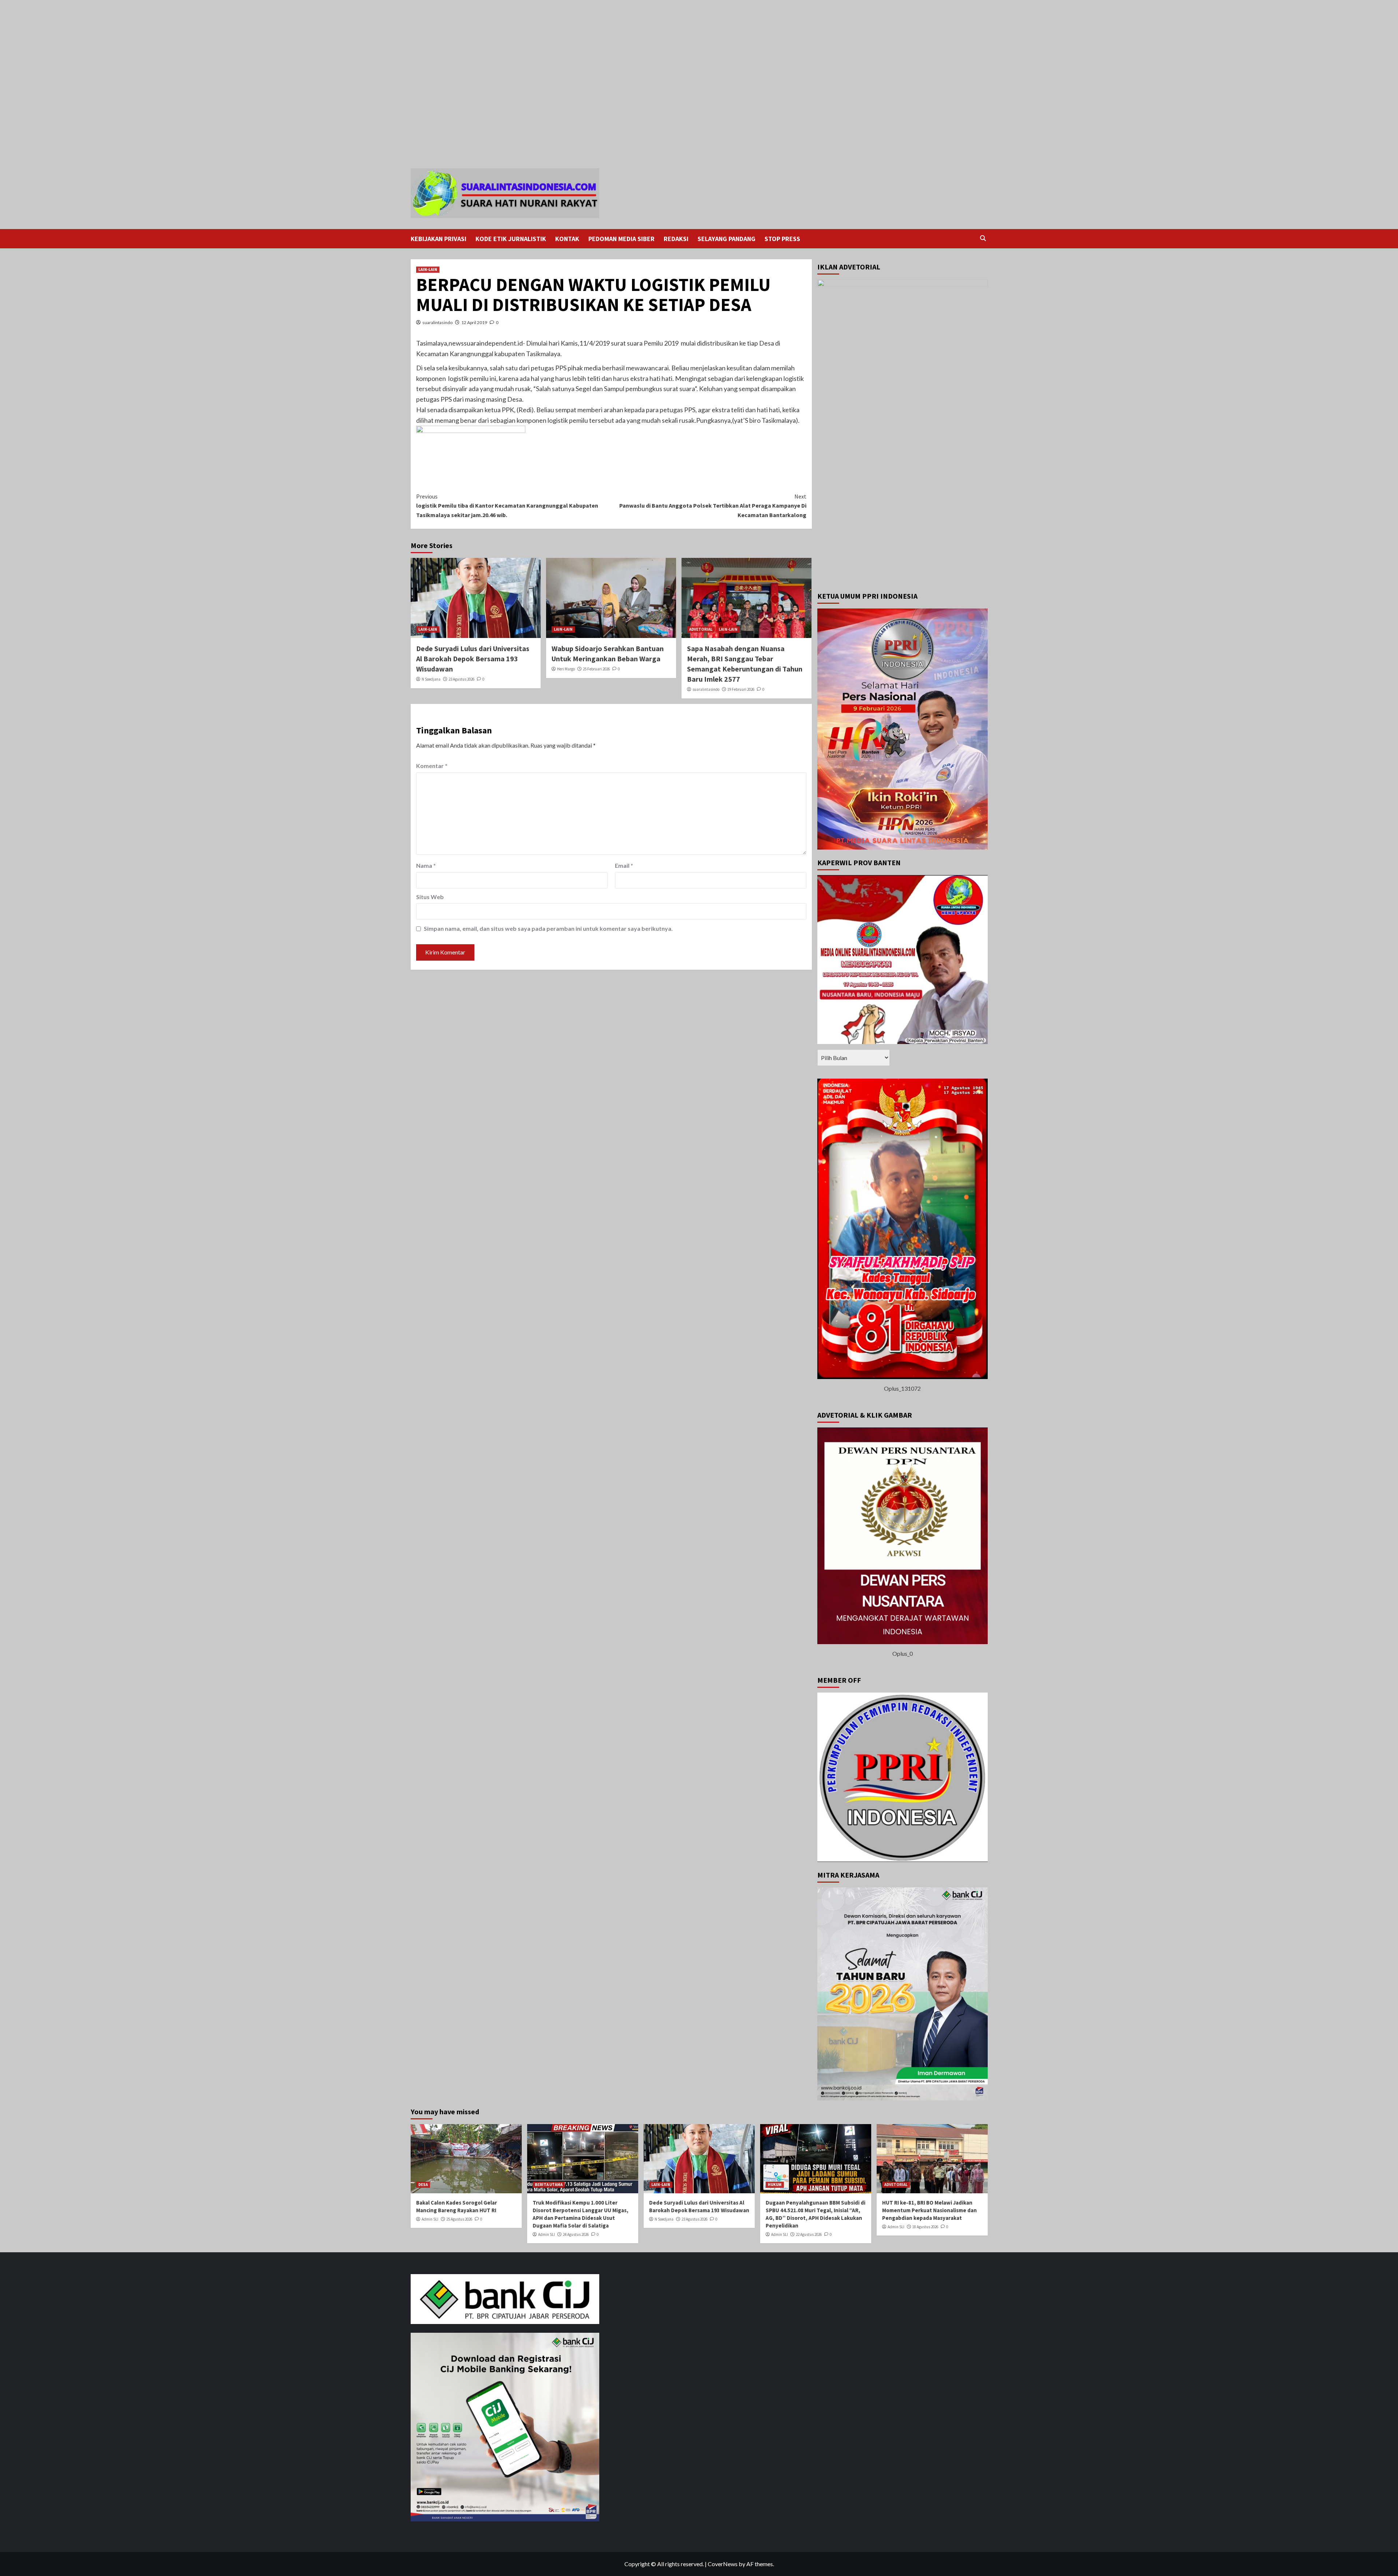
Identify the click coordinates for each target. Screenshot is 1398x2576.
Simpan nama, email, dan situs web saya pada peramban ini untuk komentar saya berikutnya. (548, 928)
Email (624, 865)
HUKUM (775, 2185)
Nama (426, 865)
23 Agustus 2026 (461, 679)
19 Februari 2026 (741, 689)
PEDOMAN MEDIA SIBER (621, 239)
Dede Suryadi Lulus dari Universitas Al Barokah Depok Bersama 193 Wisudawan (473, 659)
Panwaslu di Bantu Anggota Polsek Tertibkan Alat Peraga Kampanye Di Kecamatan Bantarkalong (713, 506)
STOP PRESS (782, 239)
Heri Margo (566, 669)
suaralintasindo (437, 322)
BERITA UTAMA (549, 2185)
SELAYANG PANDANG (726, 239)
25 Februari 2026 (596, 669)
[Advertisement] (218, 28)
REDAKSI (676, 239)
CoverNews (723, 2564)
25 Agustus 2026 (459, 2219)
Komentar (432, 766)
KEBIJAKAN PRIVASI (439, 239)
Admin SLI (430, 2219)
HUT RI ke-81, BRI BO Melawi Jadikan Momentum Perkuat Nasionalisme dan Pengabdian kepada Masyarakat (929, 2210)
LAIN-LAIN (428, 269)
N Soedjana (431, 679)
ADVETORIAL (701, 629)
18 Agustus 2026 (925, 2227)
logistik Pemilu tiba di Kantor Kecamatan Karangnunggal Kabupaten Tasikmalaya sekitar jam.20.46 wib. (507, 506)
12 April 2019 (474, 322)
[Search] (983, 238)
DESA (423, 2185)
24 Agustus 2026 (576, 2234)
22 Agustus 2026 (809, 2234)
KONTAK (567, 239)
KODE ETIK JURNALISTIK (511, 239)
